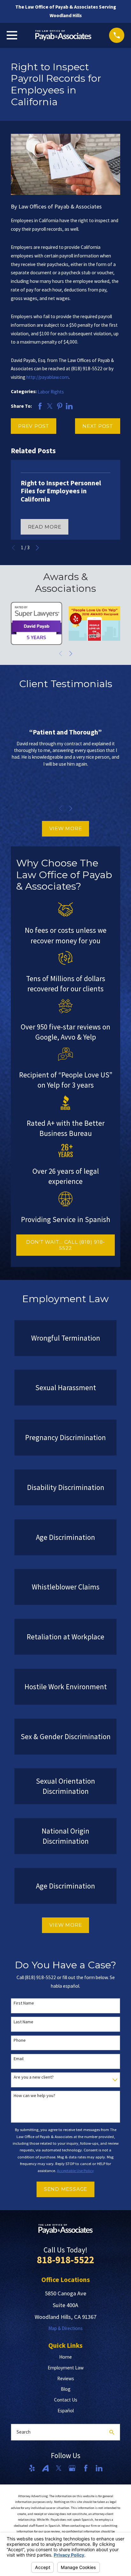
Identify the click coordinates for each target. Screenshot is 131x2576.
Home (65, 2357)
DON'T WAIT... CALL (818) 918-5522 (65, 1245)
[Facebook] (86, 2468)
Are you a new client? (34, 2077)
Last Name (24, 2022)
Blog (66, 2389)
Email (19, 2059)
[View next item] (37, 548)
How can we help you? (34, 2096)
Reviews (66, 2378)
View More (66, 828)
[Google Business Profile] (72, 2468)
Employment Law (66, 2368)
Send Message (65, 2189)
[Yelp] (32, 2468)
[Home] (63, 35)
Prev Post (34, 426)
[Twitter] (59, 2468)
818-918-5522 (65, 2260)
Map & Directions (65, 2328)
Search (24, 2432)
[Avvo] (45, 2468)
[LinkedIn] (99, 2468)
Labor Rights (51, 392)
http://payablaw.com (48, 377)
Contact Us (66, 2400)
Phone (20, 2040)
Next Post (98, 426)
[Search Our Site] (112, 2432)
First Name (24, 2003)
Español (66, 2411)
